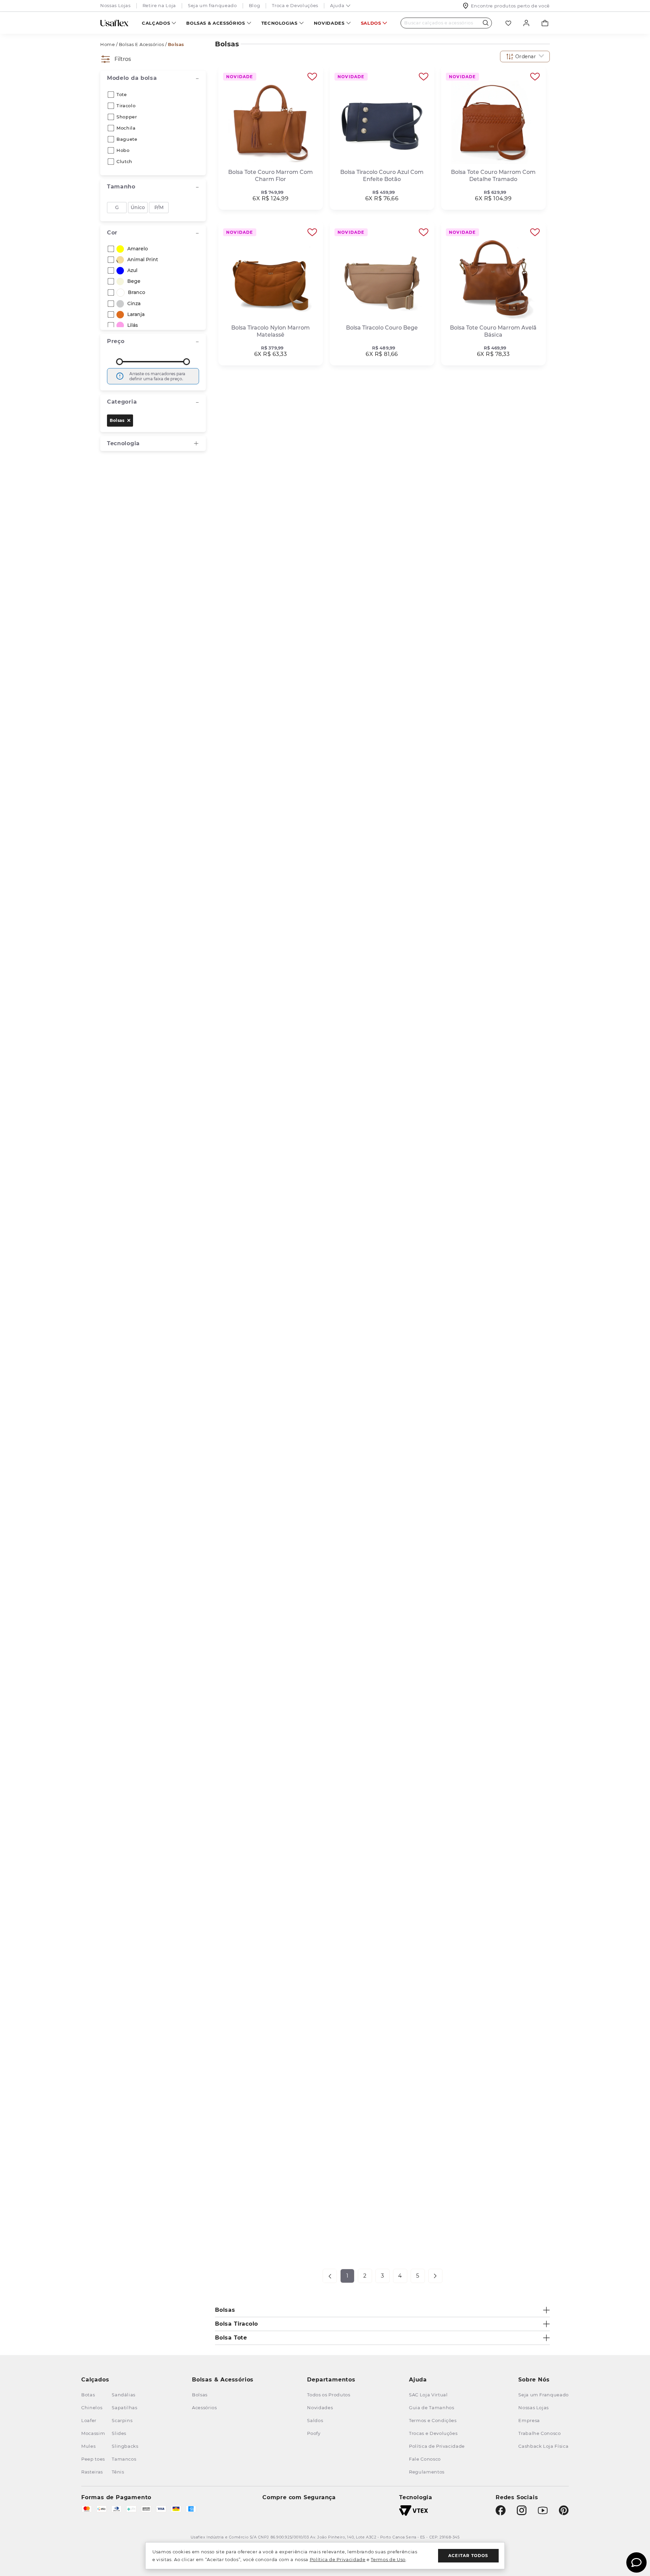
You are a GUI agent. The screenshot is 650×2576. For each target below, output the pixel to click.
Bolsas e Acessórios (142, 44)
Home (107, 44)
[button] (525, 57)
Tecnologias (279, 23)
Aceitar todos (468, 2556)
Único (138, 207)
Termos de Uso (388, 2559)
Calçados (156, 23)
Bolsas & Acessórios (215, 23)
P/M (159, 207)
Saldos (371, 23)
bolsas (117, 420)
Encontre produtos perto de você (510, 6)
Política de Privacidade (338, 2559)
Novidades (329, 23)
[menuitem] (159, 23)
